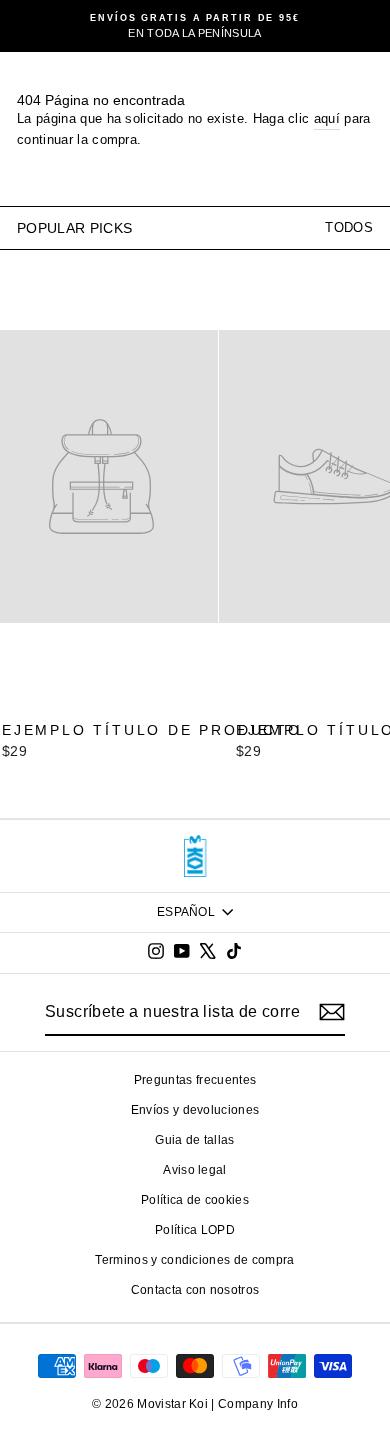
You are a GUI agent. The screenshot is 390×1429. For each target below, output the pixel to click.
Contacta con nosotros (195, 1290)
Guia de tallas (195, 1140)
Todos (349, 227)
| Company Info (254, 1404)
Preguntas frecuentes (195, 1080)
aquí (327, 118)
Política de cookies (195, 1200)
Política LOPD (195, 1230)
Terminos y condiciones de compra (194, 1260)
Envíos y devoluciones (195, 1110)
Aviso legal (195, 1170)
